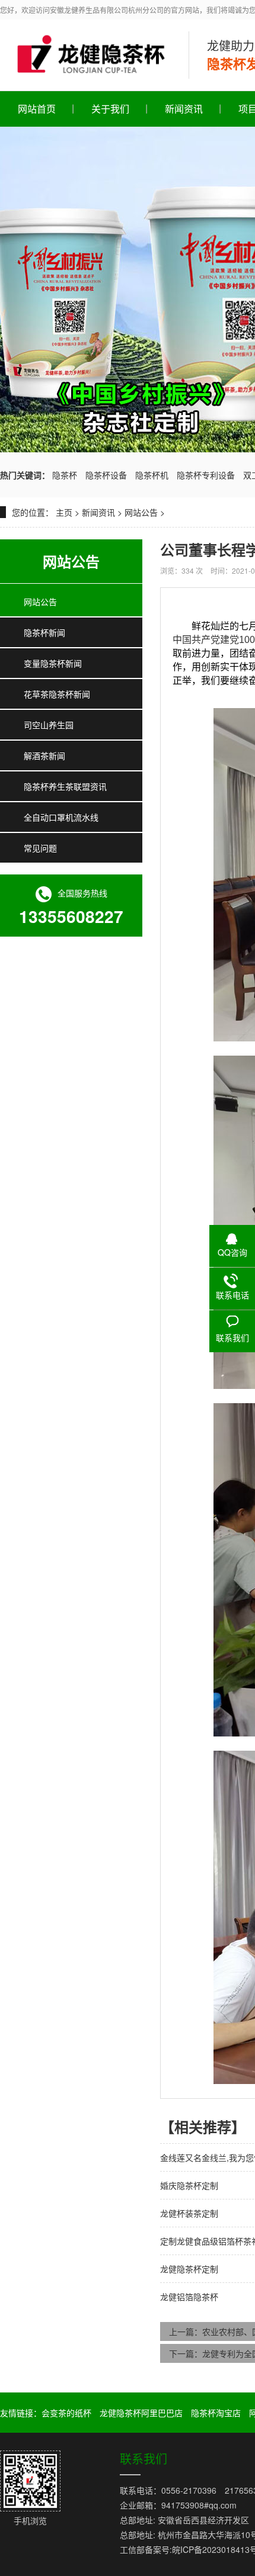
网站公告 (141, 512)
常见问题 (40, 848)
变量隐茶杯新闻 (53, 663)
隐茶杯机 (152, 475)
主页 (64, 512)
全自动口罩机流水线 (61, 817)
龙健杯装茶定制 (189, 2213)
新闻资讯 (184, 109)
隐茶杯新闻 (44, 632)
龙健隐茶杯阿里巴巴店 (141, 2413)
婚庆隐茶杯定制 (189, 2185)
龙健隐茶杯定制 (189, 2269)
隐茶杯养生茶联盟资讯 (65, 786)
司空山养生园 (49, 725)
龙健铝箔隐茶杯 (189, 2297)
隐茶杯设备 (106, 475)
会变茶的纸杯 (66, 2413)
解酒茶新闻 (44, 755)
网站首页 (37, 109)
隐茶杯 (65, 475)
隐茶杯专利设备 (206, 475)
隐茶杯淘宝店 (216, 2413)
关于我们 (110, 109)
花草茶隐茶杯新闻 (57, 694)
